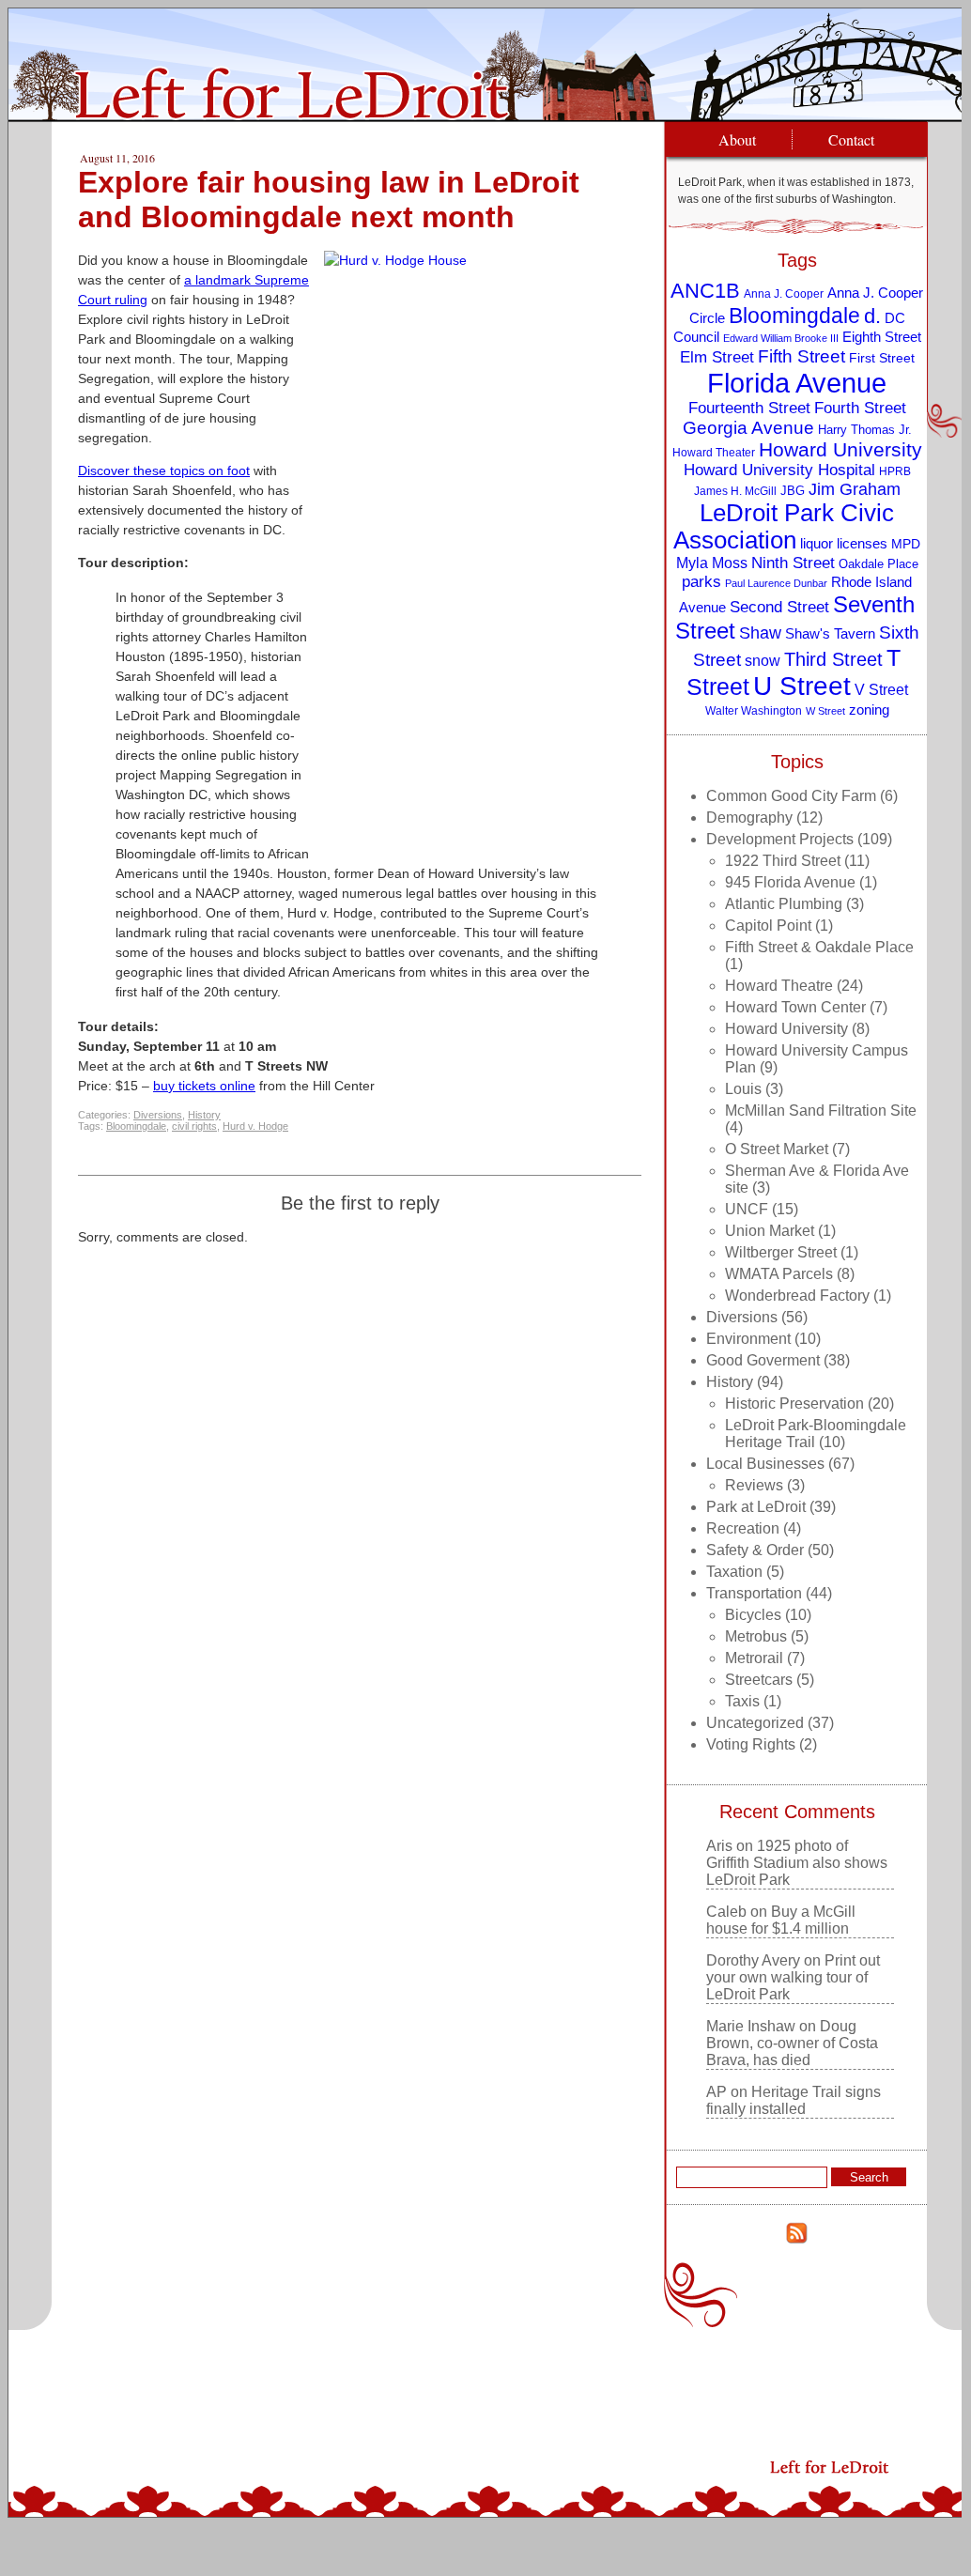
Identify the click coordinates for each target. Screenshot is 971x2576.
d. (872, 316)
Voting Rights (751, 1744)
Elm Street (717, 357)
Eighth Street (882, 337)
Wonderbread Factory (797, 1296)
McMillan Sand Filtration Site (821, 1111)
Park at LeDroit (756, 1507)
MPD (906, 544)
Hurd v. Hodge (255, 1126)
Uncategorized (755, 1723)
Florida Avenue (797, 383)
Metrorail (754, 1658)
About (737, 139)
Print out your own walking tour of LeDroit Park (793, 1977)
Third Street (833, 659)
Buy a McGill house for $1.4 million (781, 1920)
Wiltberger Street (781, 1252)
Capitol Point (768, 926)
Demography (749, 818)
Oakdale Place (879, 564)
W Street (825, 711)
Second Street (779, 607)
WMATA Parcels (779, 1274)
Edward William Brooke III (781, 338)
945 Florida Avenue (790, 882)
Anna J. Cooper (784, 293)
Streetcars (759, 1680)
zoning (869, 710)
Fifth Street (801, 356)
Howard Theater (714, 452)
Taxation (734, 1572)
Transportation (754, 1593)
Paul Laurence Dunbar (776, 583)
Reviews (754, 1485)
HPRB (895, 471)
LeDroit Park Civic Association (784, 526)
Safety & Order (755, 1550)
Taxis (742, 1701)
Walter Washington (754, 710)
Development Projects (780, 839)
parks (701, 582)
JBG (793, 491)
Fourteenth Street (749, 408)
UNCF (747, 1209)
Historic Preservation (794, 1404)
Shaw (760, 633)
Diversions (158, 1115)
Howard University (840, 449)
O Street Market (777, 1149)
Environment (748, 1339)
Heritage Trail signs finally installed (794, 2100)
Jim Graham (855, 489)
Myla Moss (712, 563)
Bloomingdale (136, 1126)
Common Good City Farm (791, 796)
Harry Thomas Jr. (865, 430)
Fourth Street (860, 408)
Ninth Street (793, 563)
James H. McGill (735, 491)
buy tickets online (204, 1086)
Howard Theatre (779, 986)
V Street (881, 689)
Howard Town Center (795, 1007)
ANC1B (705, 291)
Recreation (743, 1528)
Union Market (770, 1231)
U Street (802, 686)
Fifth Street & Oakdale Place (819, 947)
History (204, 1115)
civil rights (194, 1126)
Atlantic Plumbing (784, 904)
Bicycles (753, 1615)
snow (763, 660)
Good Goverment (763, 1360)
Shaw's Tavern (830, 633)
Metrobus (756, 1636)
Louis (743, 1089)
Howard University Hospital (779, 470)
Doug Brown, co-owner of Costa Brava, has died (792, 2043)
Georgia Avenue (748, 428)
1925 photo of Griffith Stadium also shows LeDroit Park (797, 1863)
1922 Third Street (783, 861)
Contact (851, 139)
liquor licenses (844, 543)
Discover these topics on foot (164, 470)
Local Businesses (765, 1464)
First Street (882, 358)
